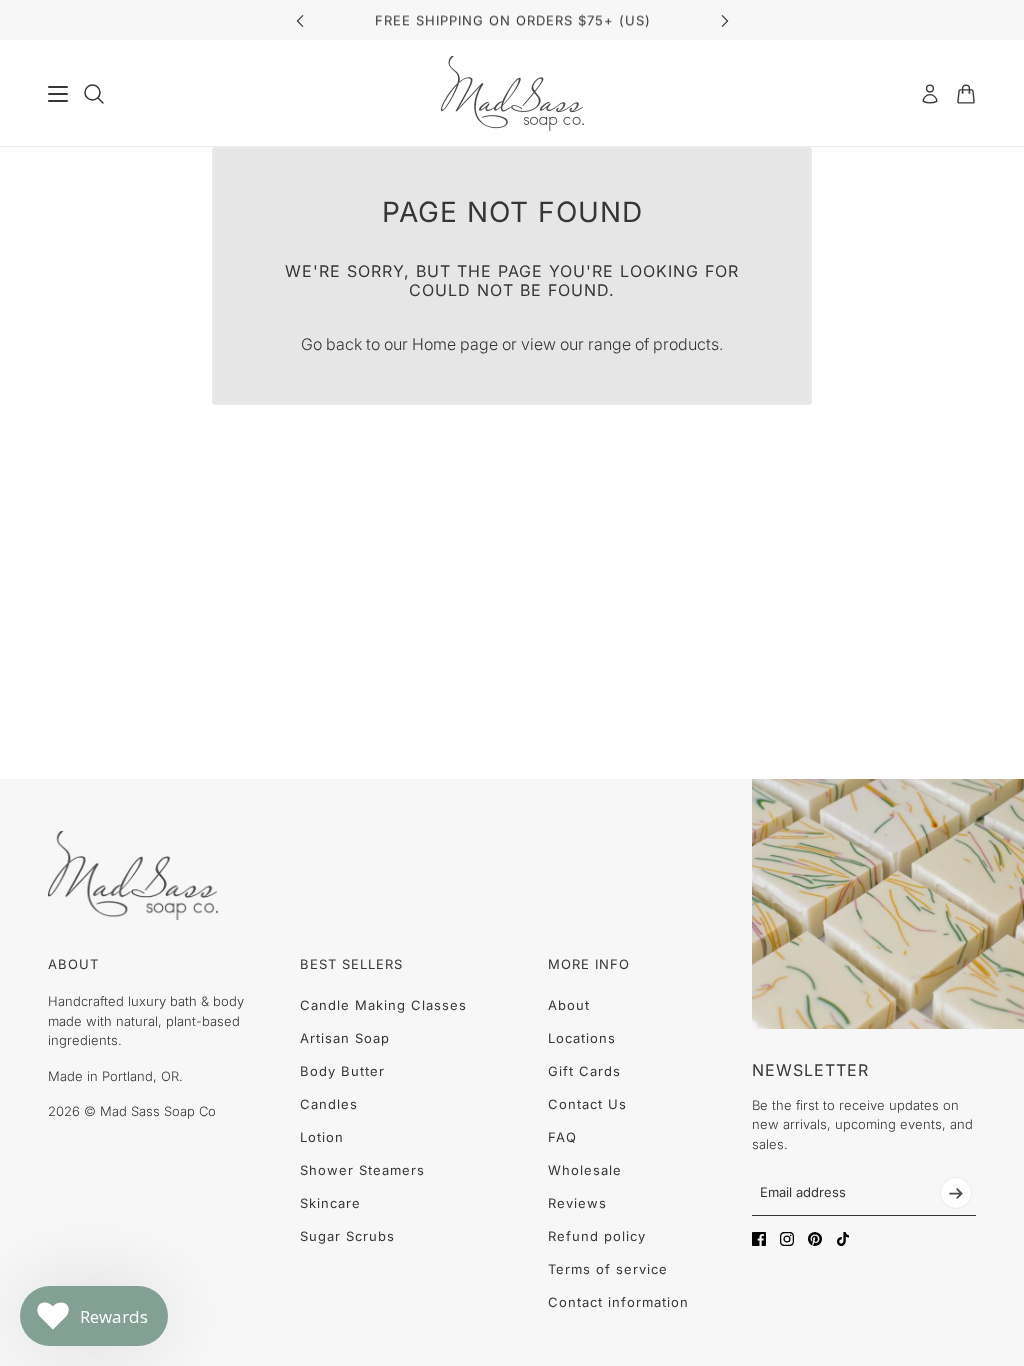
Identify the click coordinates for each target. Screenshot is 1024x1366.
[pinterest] (815, 1239)
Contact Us (587, 1104)
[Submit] (956, 1193)
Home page (455, 344)
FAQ (562, 1137)
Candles (329, 1104)
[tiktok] (843, 1239)
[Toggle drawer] (58, 94)
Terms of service (608, 1269)
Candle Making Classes (383, 1005)
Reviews (577, 1203)
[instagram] (787, 1239)
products (686, 344)
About (569, 1005)
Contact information (618, 1302)
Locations (582, 1038)
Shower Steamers (362, 1170)
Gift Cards (584, 1071)
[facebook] (759, 1239)
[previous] (300, 20)
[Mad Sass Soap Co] (512, 93)
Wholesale (585, 1170)
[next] (725, 20)
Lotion (322, 1137)
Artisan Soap (345, 1038)
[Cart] (966, 94)
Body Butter (342, 1071)
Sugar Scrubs (347, 1236)
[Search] (94, 94)
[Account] (930, 94)
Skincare (330, 1203)
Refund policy (597, 1236)
